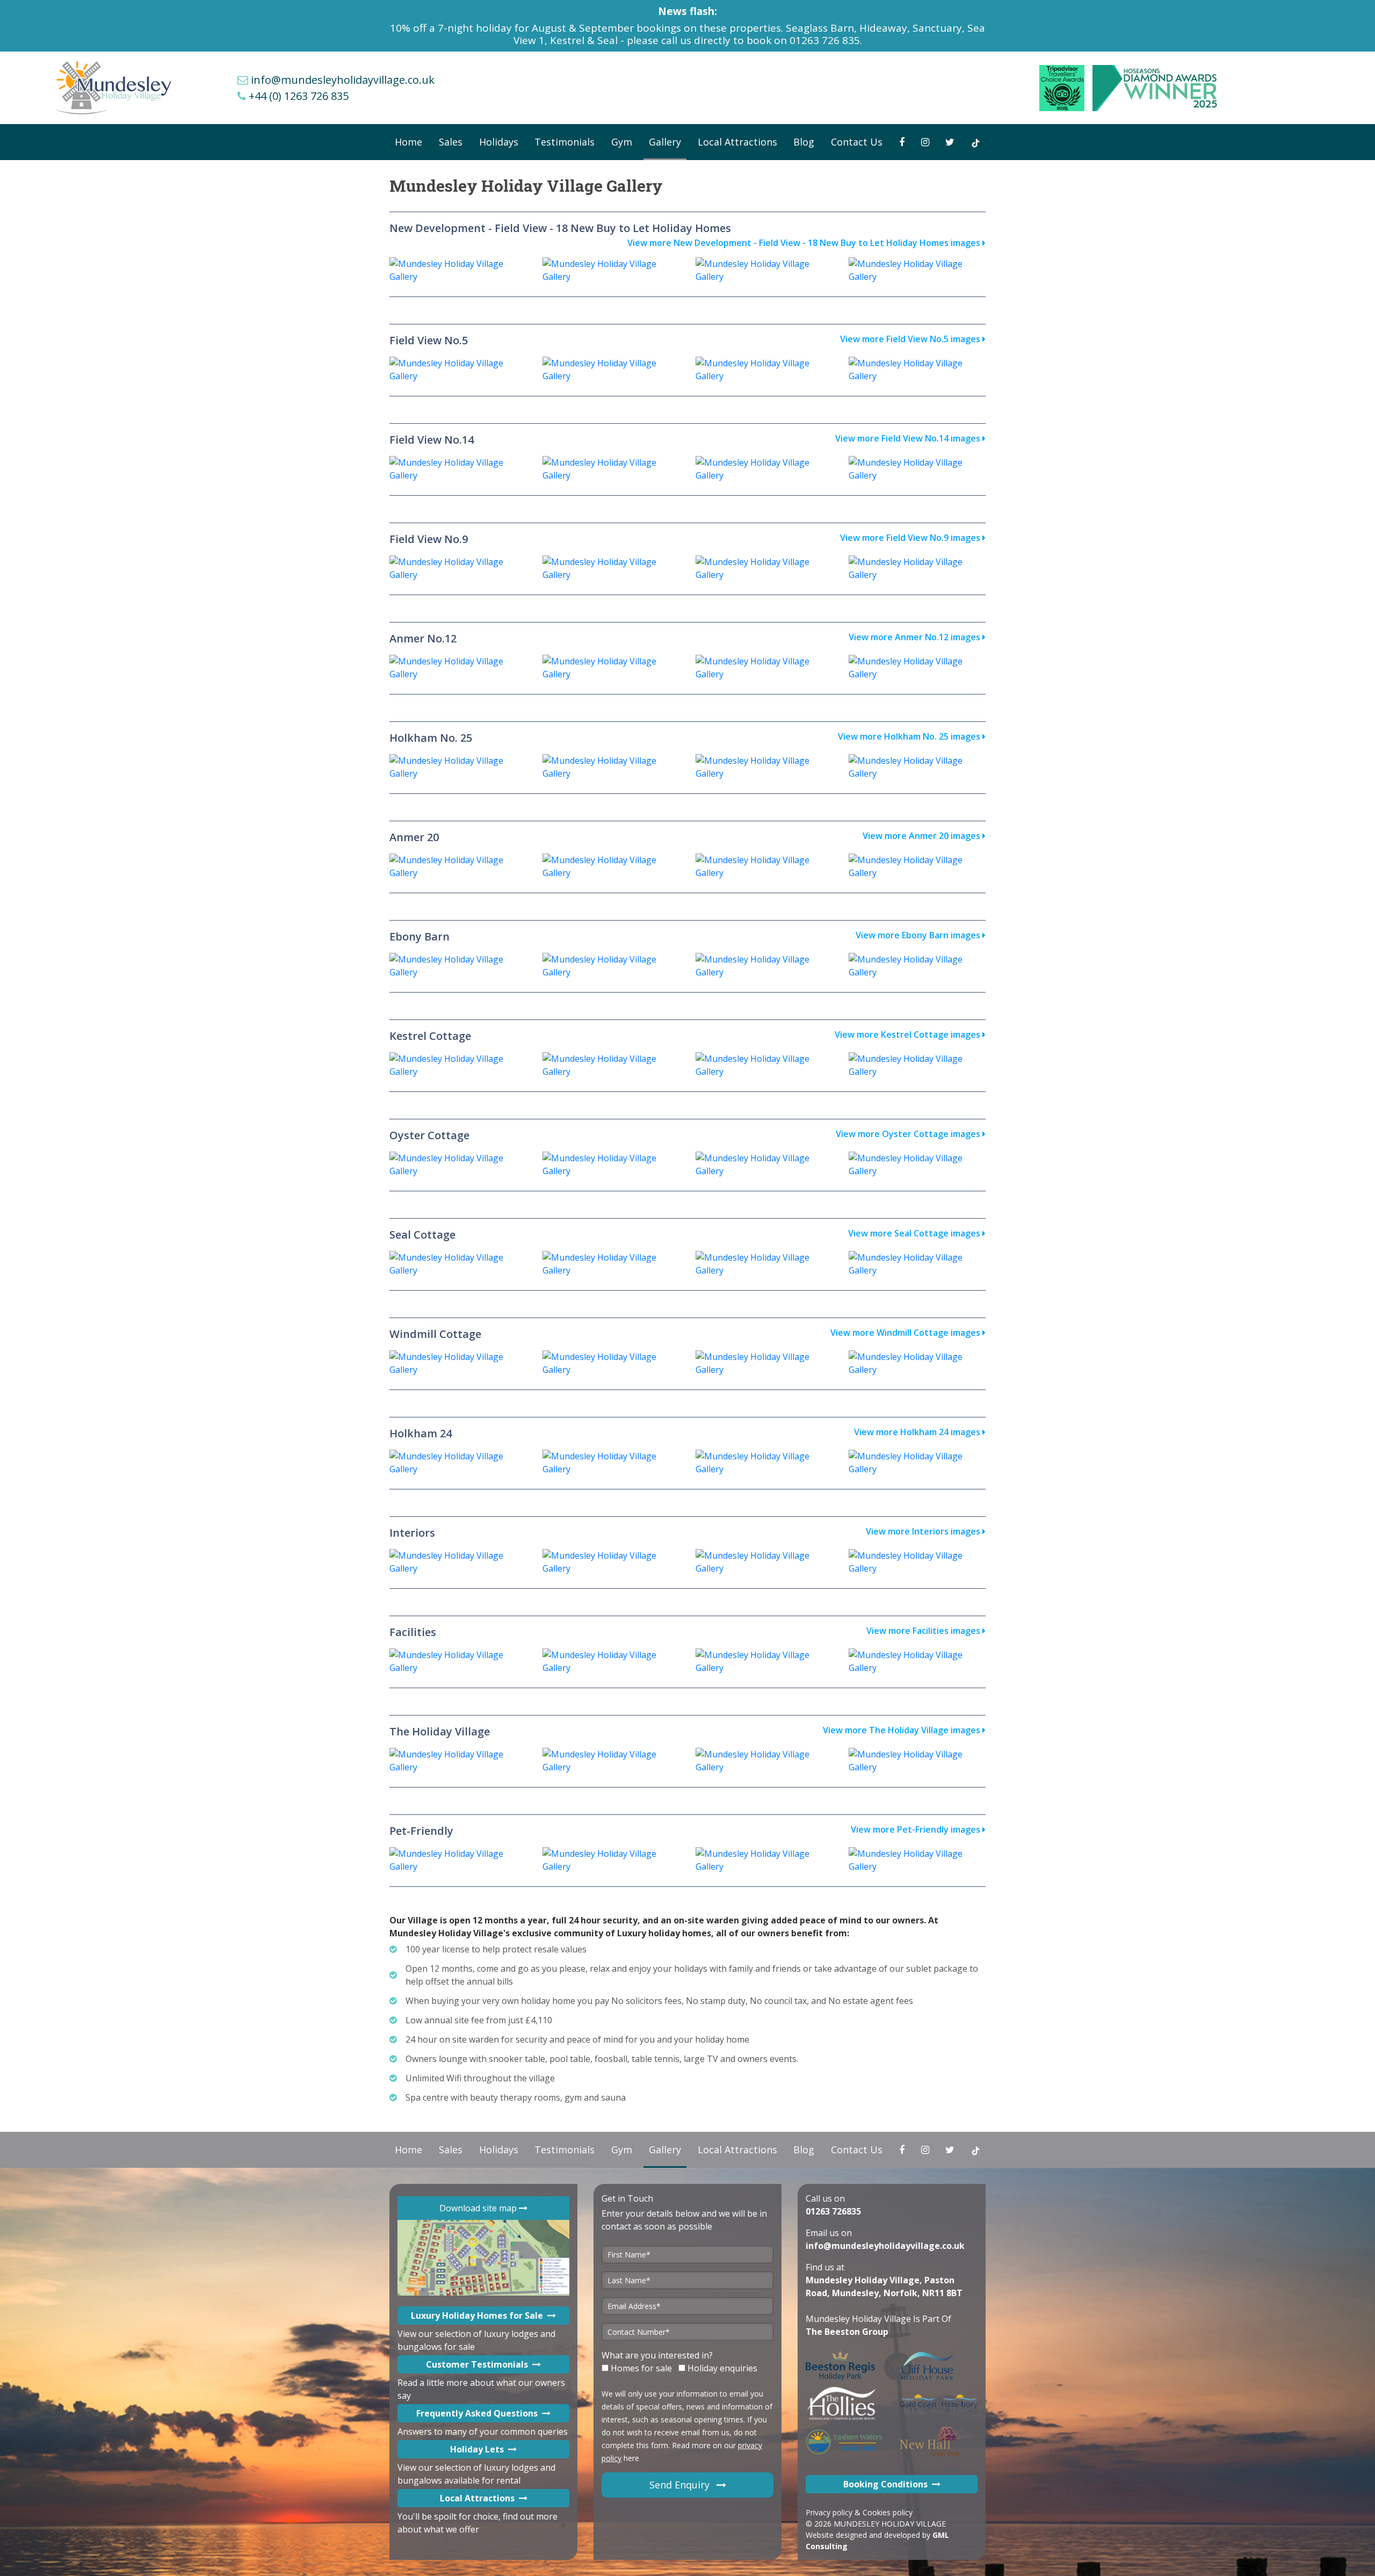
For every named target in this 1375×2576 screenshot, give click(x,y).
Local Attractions (737, 142)
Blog (804, 142)
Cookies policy (888, 2512)
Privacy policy (829, 2512)
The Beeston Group (847, 2332)
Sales (451, 142)
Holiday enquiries (721, 2368)
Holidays (499, 142)
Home (408, 142)
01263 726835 (833, 2211)
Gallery (665, 142)
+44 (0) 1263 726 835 (299, 96)
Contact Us (857, 142)
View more (804, 243)
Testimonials (565, 142)
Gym (622, 142)
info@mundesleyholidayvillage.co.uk (343, 80)
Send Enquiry (681, 2485)
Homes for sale (640, 2368)
